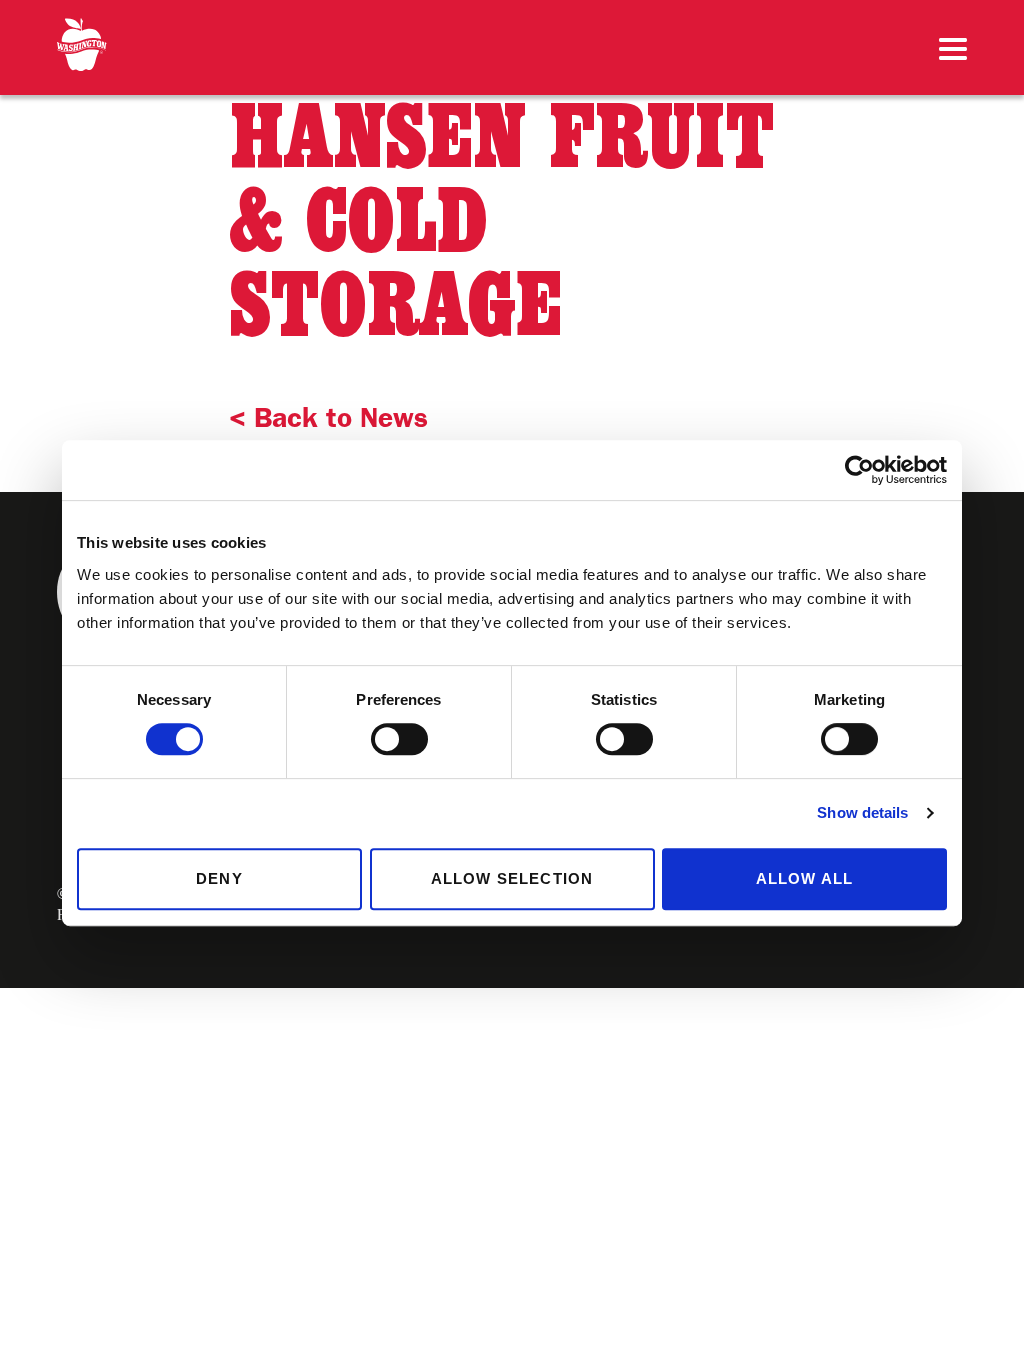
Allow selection (512, 878)
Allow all (805, 878)
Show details (862, 812)
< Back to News (328, 417)
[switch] (399, 739)
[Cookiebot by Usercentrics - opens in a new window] (859, 470)
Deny (219, 878)
